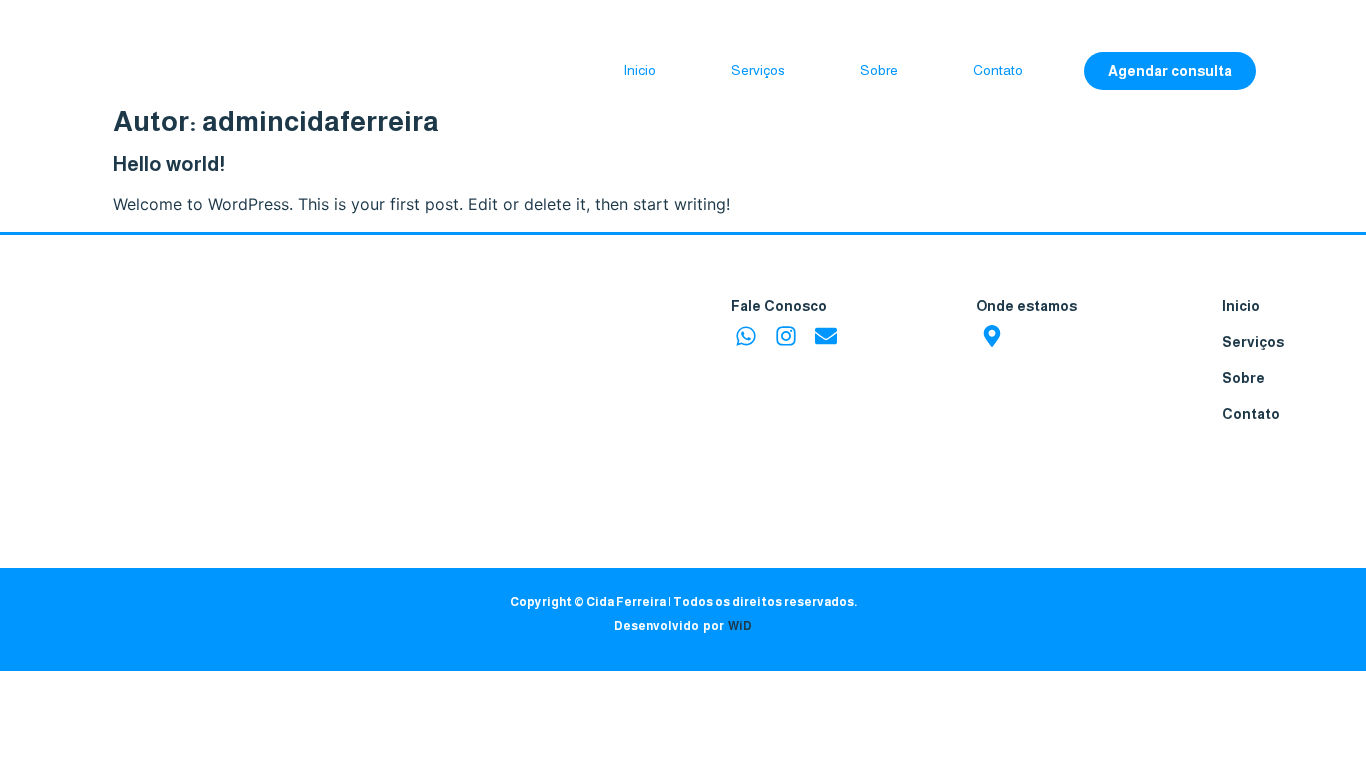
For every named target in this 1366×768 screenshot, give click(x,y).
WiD (740, 626)
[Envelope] (825, 335)
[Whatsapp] (746, 335)
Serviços (758, 70)
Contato (998, 70)
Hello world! (169, 164)
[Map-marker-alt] (991, 335)
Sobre (879, 70)
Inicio (639, 70)
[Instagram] (785, 335)
